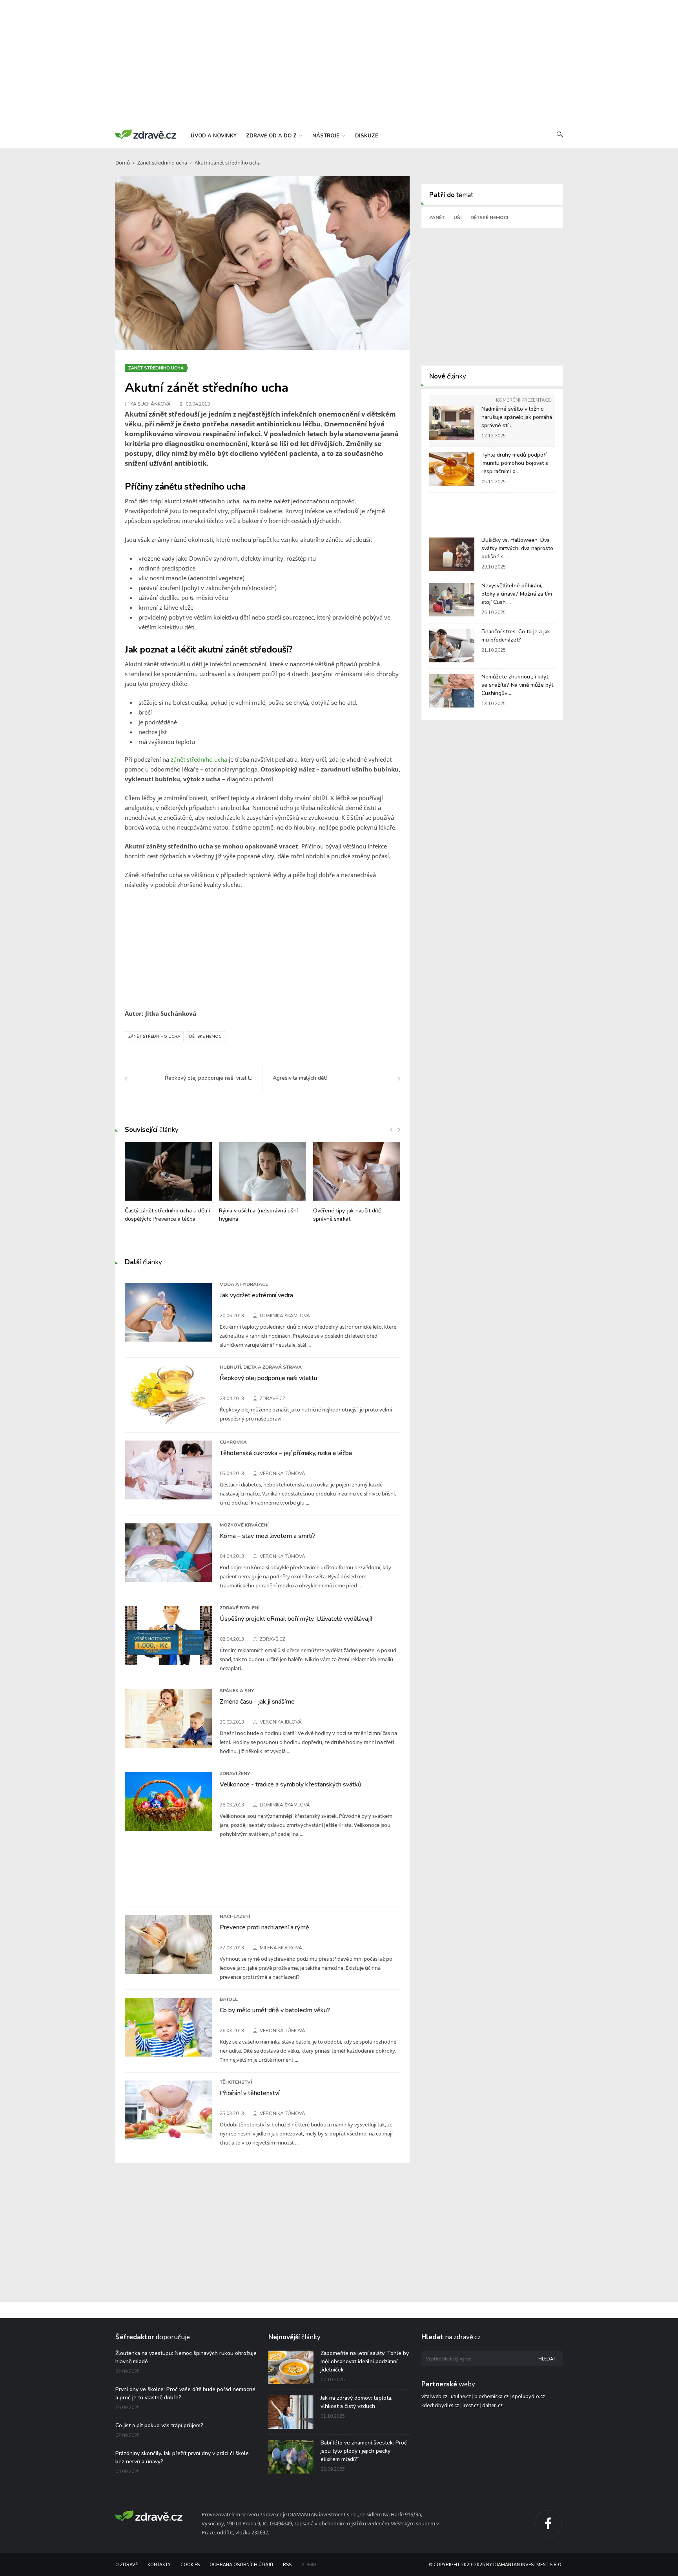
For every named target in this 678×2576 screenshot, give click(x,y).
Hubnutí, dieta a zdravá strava (261, 1367)
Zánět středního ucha (162, 163)
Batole (229, 1999)
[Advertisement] (339, 63)
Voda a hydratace (244, 1284)
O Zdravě (127, 2565)
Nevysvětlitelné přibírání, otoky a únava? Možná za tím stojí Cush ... (517, 594)
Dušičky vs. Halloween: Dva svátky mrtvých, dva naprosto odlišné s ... (517, 548)
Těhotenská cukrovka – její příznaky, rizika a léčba (286, 1453)
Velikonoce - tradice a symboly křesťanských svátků (291, 1784)
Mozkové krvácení (244, 1525)
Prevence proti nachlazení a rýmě (264, 1927)
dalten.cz (492, 2406)
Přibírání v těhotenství (250, 2093)
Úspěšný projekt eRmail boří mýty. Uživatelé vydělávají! (296, 1619)
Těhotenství (236, 2082)
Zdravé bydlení (240, 1608)
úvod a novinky (214, 136)
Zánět (437, 218)
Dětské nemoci (206, 1037)
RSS (287, 2565)
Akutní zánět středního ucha (228, 163)
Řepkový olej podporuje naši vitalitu (268, 1378)
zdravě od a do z (272, 136)
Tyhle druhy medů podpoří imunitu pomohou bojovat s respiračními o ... (515, 463)
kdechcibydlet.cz (440, 2406)
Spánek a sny (237, 1691)
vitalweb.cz (434, 2397)
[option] (168, 1186)
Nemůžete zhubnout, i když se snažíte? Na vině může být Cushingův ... (517, 685)
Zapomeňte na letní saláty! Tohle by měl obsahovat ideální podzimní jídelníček (365, 2361)
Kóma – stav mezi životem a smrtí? (268, 1536)
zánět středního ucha (199, 759)
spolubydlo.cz (529, 2397)
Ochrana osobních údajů (241, 2565)
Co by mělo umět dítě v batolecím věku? (275, 2010)
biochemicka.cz (491, 2397)
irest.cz (471, 2406)
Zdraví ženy (235, 1773)
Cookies (190, 2565)
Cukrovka (233, 1442)
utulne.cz (461, 2397)
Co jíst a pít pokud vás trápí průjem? (159, 2425)
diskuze (367, 136)
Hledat (547, 2359)
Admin (309, 2565)
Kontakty (159, 2565)
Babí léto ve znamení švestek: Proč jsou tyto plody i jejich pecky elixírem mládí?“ (364, 2451)
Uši (457, 218)
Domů (123, 163)
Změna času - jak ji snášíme (257, 1702)
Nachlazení (235, 1916)
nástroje (327, 136)
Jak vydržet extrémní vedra (256, 1295)
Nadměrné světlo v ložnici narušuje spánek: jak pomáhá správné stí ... (517, 417)
